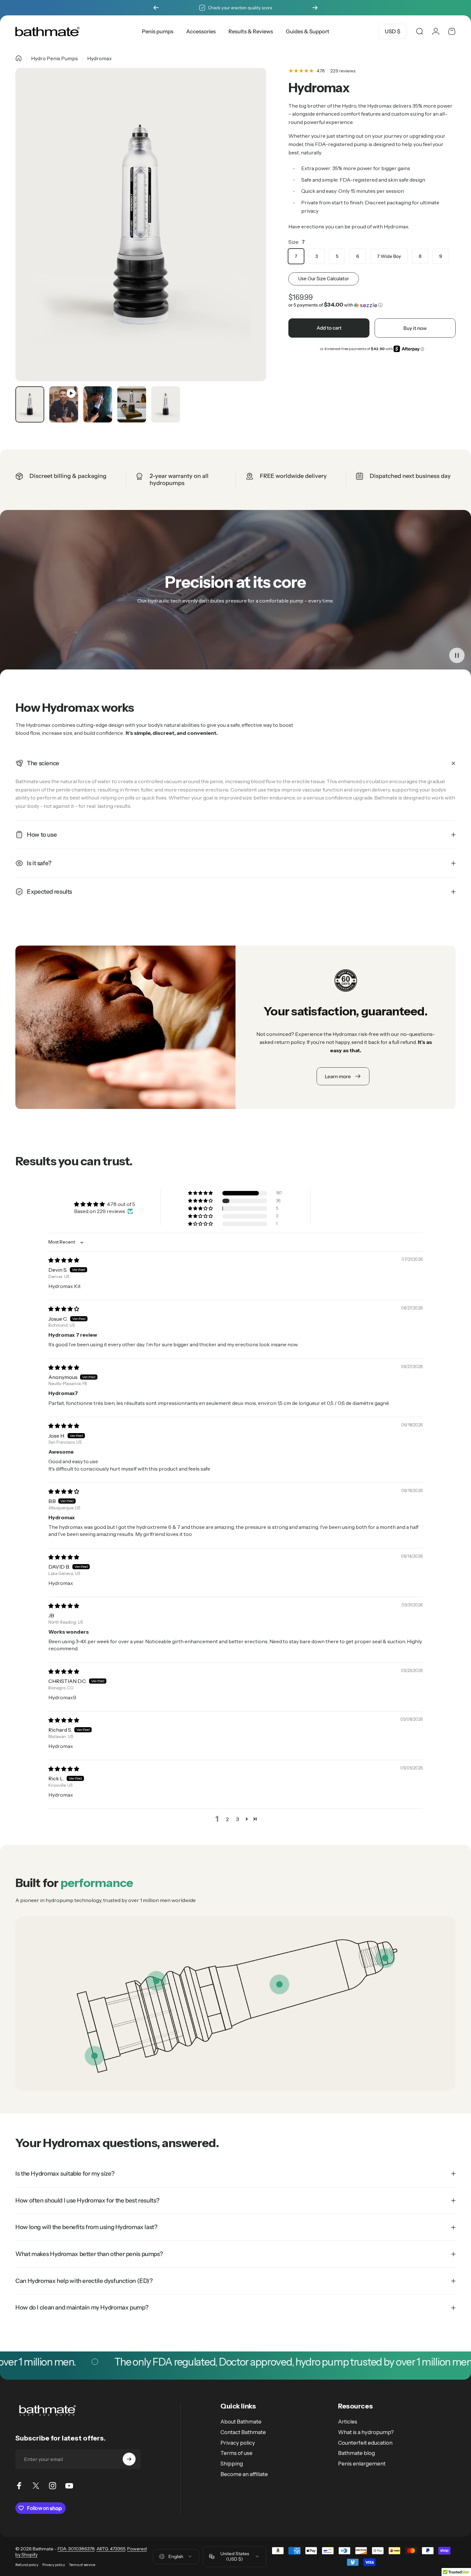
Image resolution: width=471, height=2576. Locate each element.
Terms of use (236, 2453)
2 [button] (227, 1819)
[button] (372, 305)
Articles (348, 2422)
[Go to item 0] (30, 404)
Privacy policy (238, 2443)
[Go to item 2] (64, 404)
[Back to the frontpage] (19, 58)
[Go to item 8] (166, 404)
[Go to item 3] (98, 404)
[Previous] (156, 8)
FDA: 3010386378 (76, 2549)
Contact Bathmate (243, 2432)
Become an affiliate (244, 2474)
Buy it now (415, 328)
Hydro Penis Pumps (54, 58)
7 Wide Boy (389, 256)
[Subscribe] (129, 2459)
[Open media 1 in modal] (141, 225)
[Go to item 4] (132, 404)
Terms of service (82, 2565)
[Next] (315, 8)
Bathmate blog (356, 2453)
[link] (279, 1984)
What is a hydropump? (366, 2432)
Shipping (232, 2464)
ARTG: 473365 (111, 2549)
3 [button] (238, 1819)
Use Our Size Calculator (324, 279)
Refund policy (27, 2565)
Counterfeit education (365, 2443)
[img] (64, 1260)
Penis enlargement (362, 2464)
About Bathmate (241, 2422)
